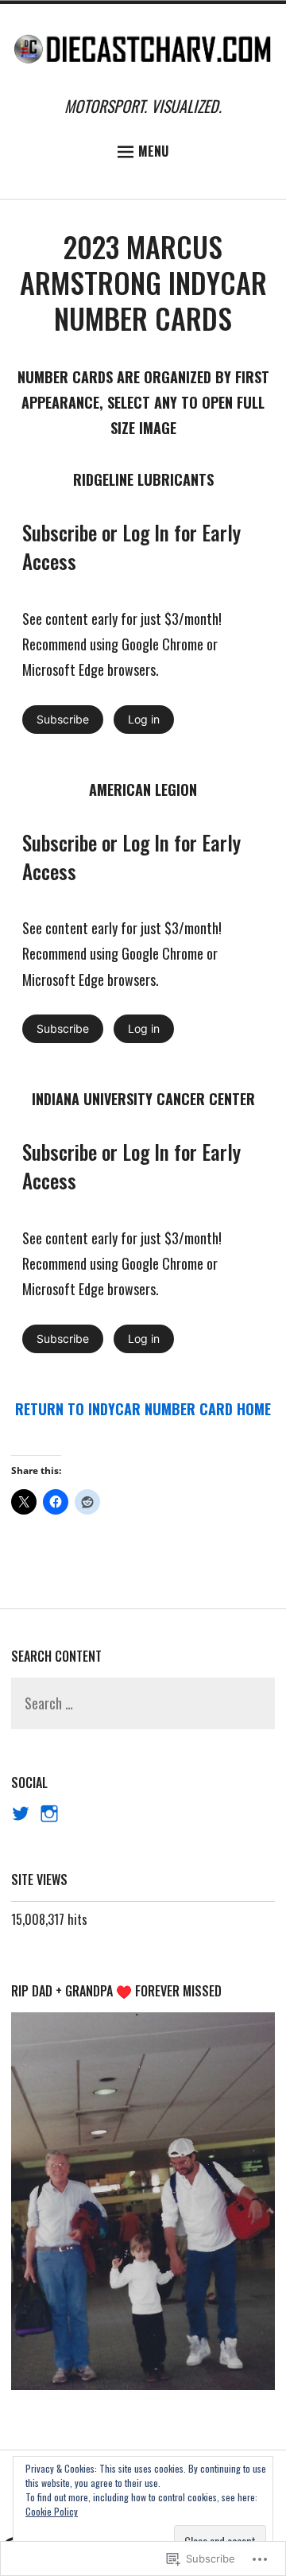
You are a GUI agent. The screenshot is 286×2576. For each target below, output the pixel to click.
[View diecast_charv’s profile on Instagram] (49, 1814)
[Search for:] (143, 1704)
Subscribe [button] (63, 719)
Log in (144, 719)
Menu (153, 151)
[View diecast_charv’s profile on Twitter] (21, 1814)
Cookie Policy (52, 2511)
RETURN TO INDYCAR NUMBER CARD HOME (143, 1409)
